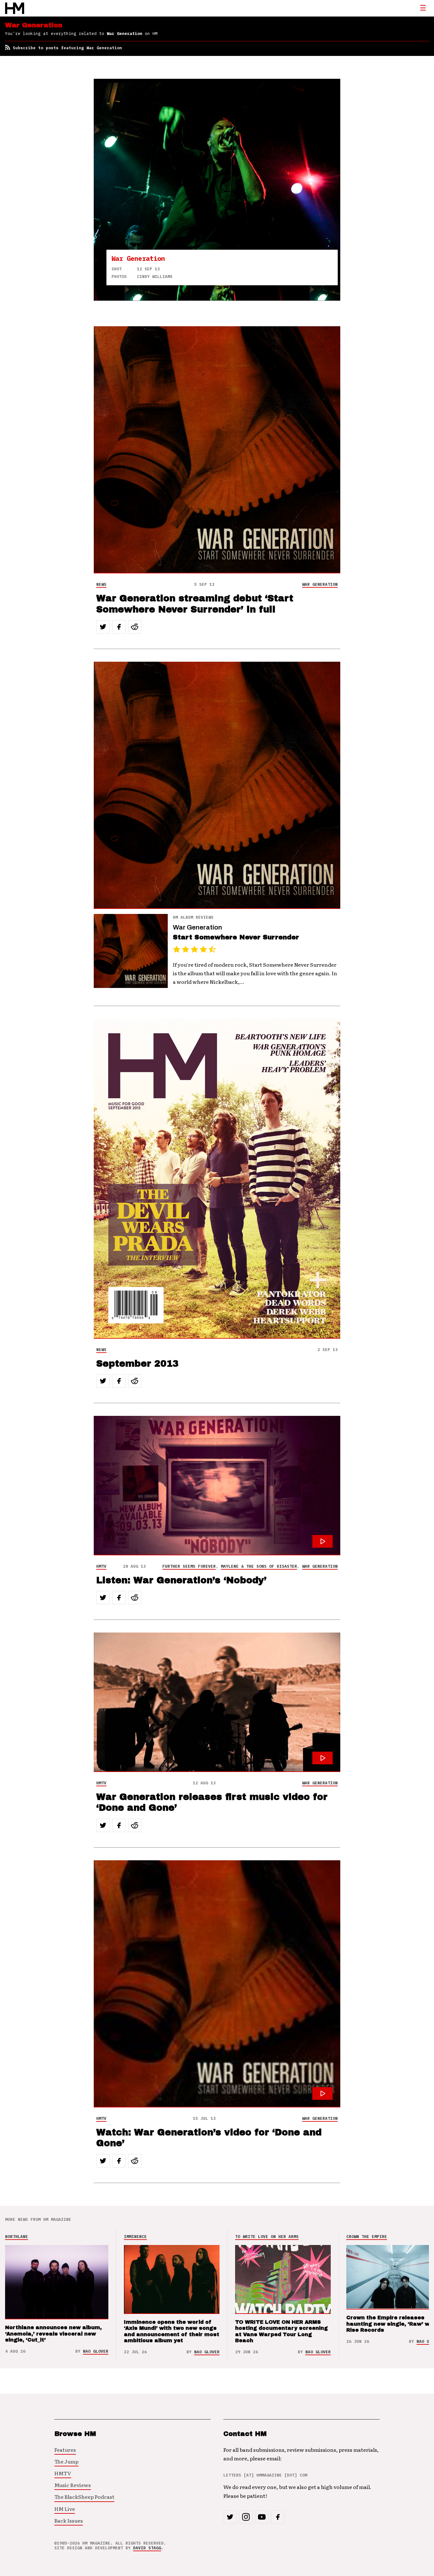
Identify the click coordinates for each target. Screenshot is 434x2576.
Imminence (135, 2237)
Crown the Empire (367, 2237)
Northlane (17, 2237)
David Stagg (147, 2548)
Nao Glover (96, 2351)
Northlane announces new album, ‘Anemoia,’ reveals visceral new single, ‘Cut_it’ (53, 2333)
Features (65, 2450)
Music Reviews (73, 2485)
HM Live (65, 2509)
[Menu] (423, 8)
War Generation (320, 584)
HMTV (101, 1566)
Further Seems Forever (189, 1566)
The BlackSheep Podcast (84, 2497)
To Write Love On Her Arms (267, 2237)
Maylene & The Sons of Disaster (259, 1566)
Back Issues (69, 2520)
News (101, 584)
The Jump (66, 2461)
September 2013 (137, 1364)
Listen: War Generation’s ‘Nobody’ (181, 1580)
